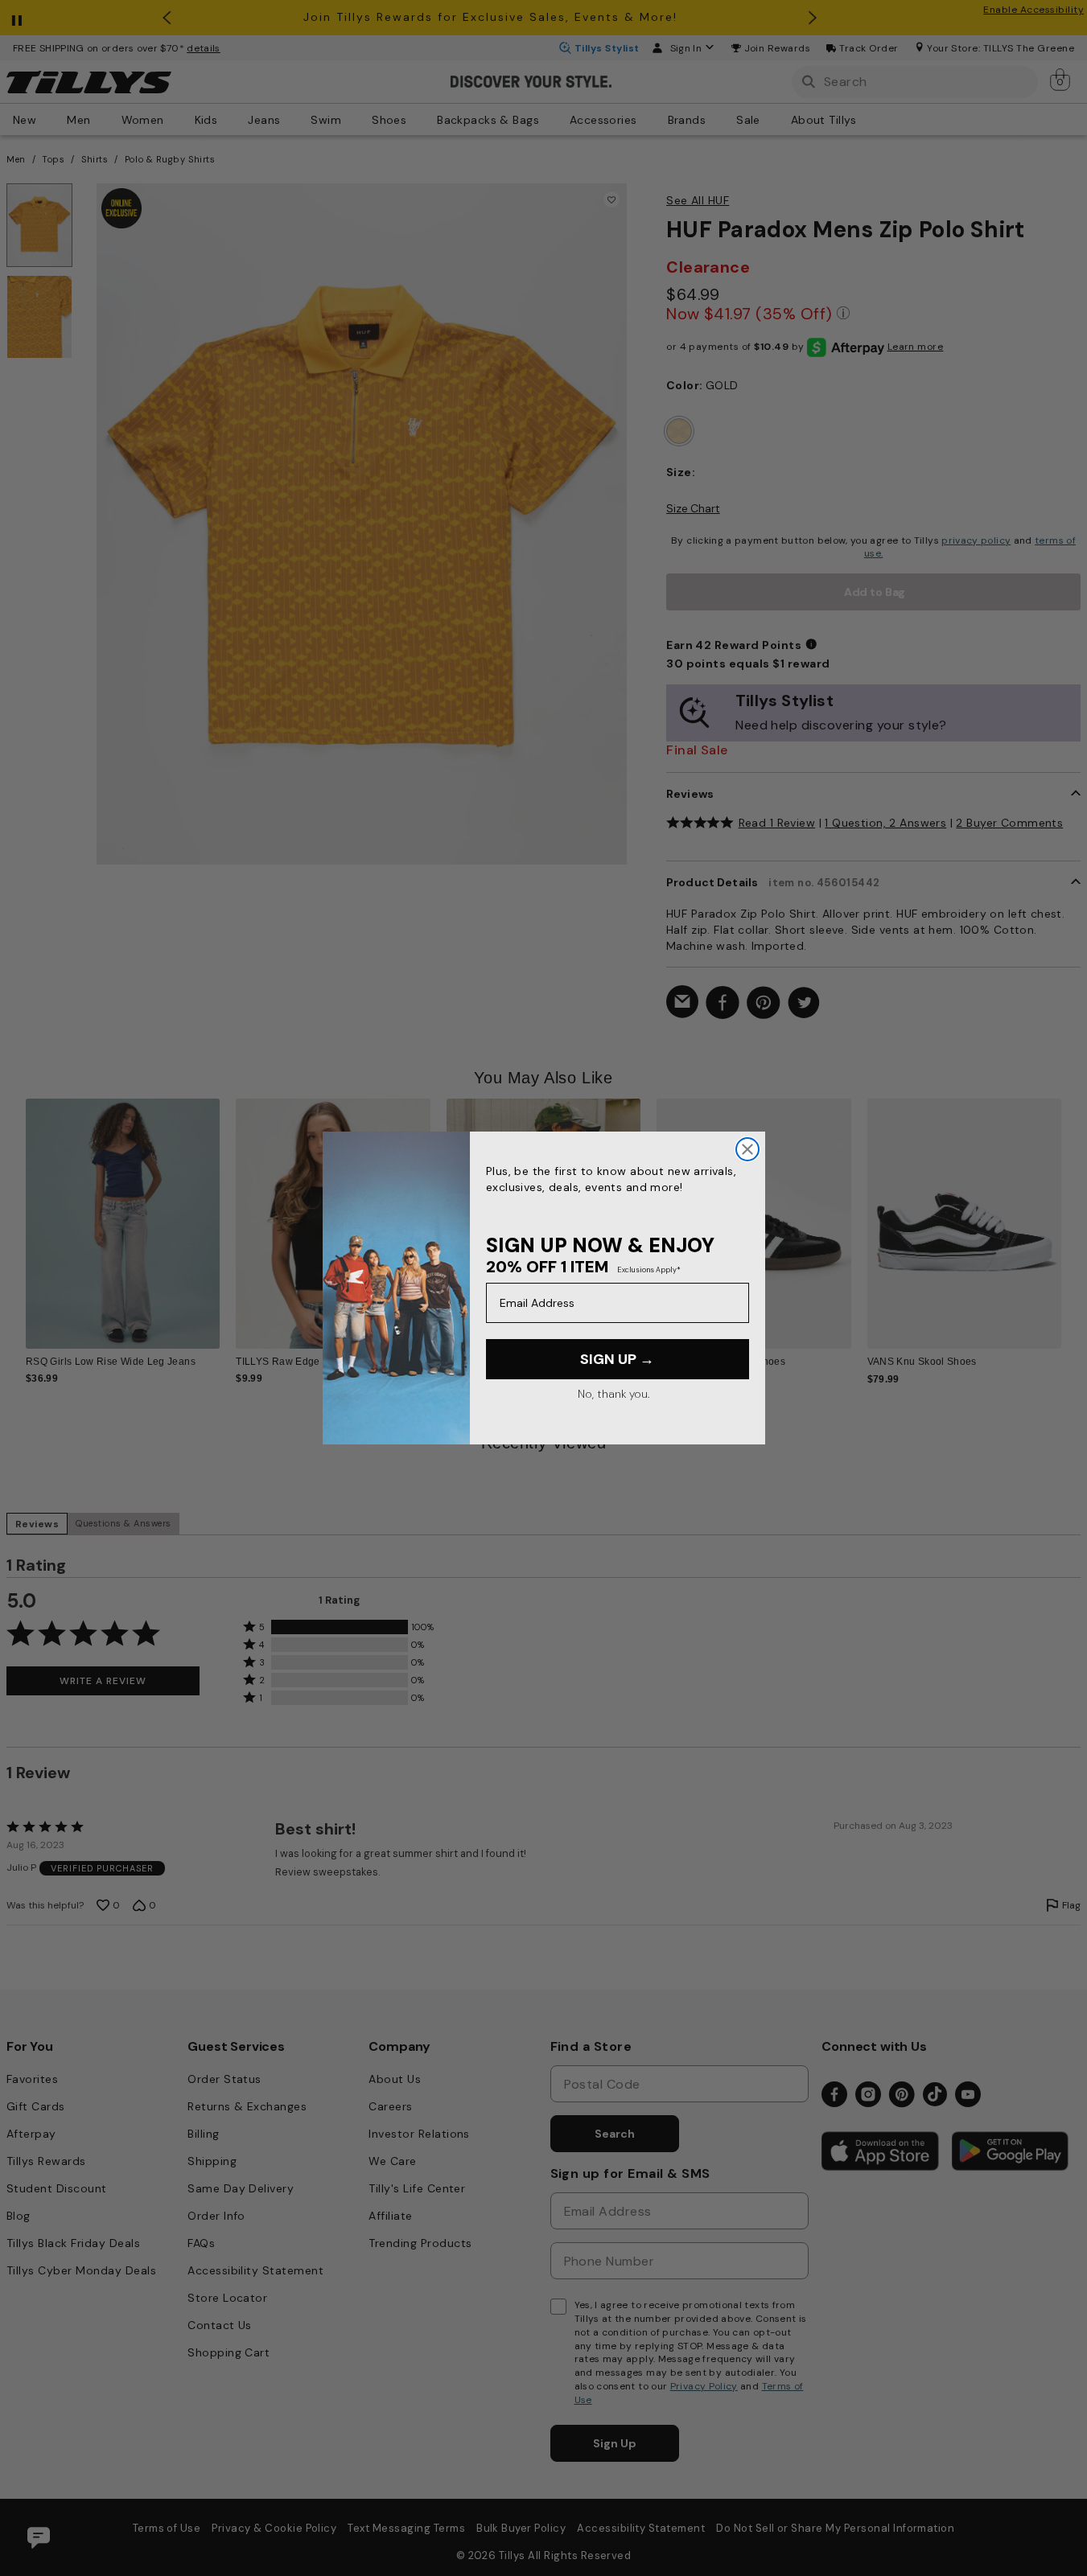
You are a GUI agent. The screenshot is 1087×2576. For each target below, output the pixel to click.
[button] (1071, 1214)
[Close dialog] (747, 1149)
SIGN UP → (617, 1359)
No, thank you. (613, 1394)
